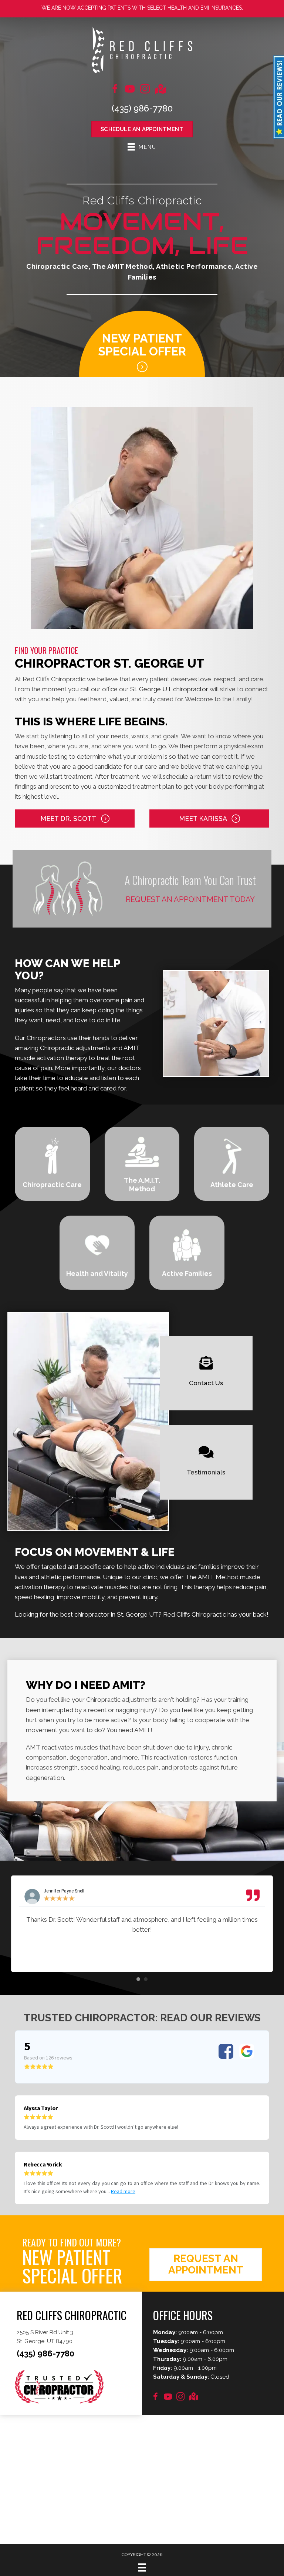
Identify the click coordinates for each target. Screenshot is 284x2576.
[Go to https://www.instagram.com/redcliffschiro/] (145, 90)
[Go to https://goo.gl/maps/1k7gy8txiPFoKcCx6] (193, 2397)
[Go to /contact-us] (206, 1373)
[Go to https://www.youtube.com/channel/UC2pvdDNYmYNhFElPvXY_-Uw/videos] (130, 90)
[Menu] (142, 2567)
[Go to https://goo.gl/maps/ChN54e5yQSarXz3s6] (160, 90)
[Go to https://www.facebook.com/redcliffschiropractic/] (115, 90)
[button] (75, 818)
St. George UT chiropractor (169, 689)
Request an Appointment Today (190, 899)
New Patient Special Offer (142, 345)
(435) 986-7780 (142, 108)
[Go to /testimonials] (206, 1462)
